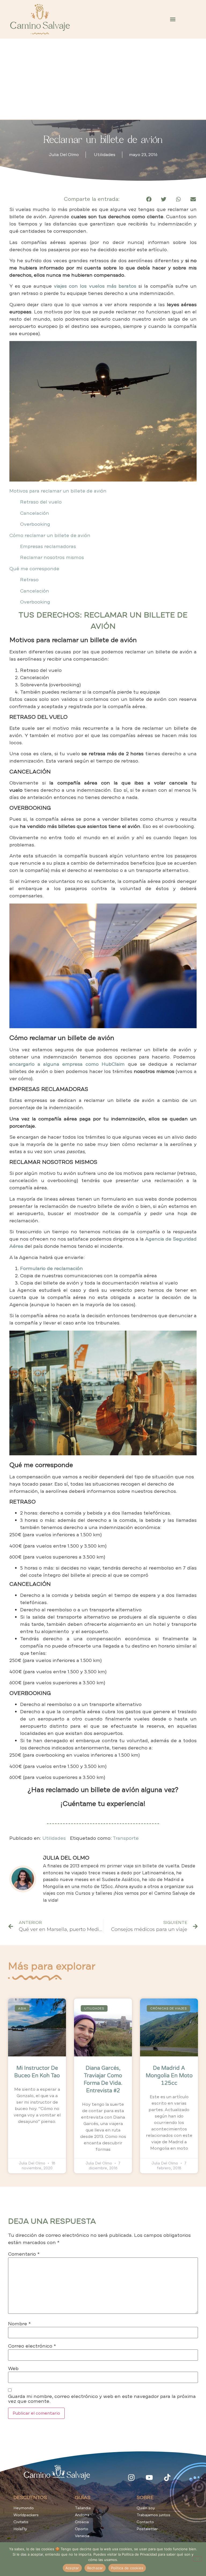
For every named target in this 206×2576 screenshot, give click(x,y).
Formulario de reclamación (51, 1268)
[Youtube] (149, 2477)
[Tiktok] (167, 2477)
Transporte (126, 1838)
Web (13, 2368)
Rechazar (95, 2568)
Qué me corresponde (34, 569)
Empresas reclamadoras (48, 546)
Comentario (24, 2254)
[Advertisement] (103, 79)
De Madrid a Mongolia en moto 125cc (169, 2076)
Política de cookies (127, 2568)
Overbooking (35, 524)
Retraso (29, 580)
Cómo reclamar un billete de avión (50, 535)
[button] (173, 19)
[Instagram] (131, 2477)
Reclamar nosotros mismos (52, 557)
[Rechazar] (197, 2559)
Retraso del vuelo (41, 502)
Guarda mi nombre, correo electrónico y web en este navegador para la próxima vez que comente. (102, 2399)
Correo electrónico (32, 2346)
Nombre (19, 2324)
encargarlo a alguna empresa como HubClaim (67, 1064)
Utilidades (105, 155)
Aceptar (72, 2568)
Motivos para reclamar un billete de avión (58, 491)
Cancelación (35, 513)
